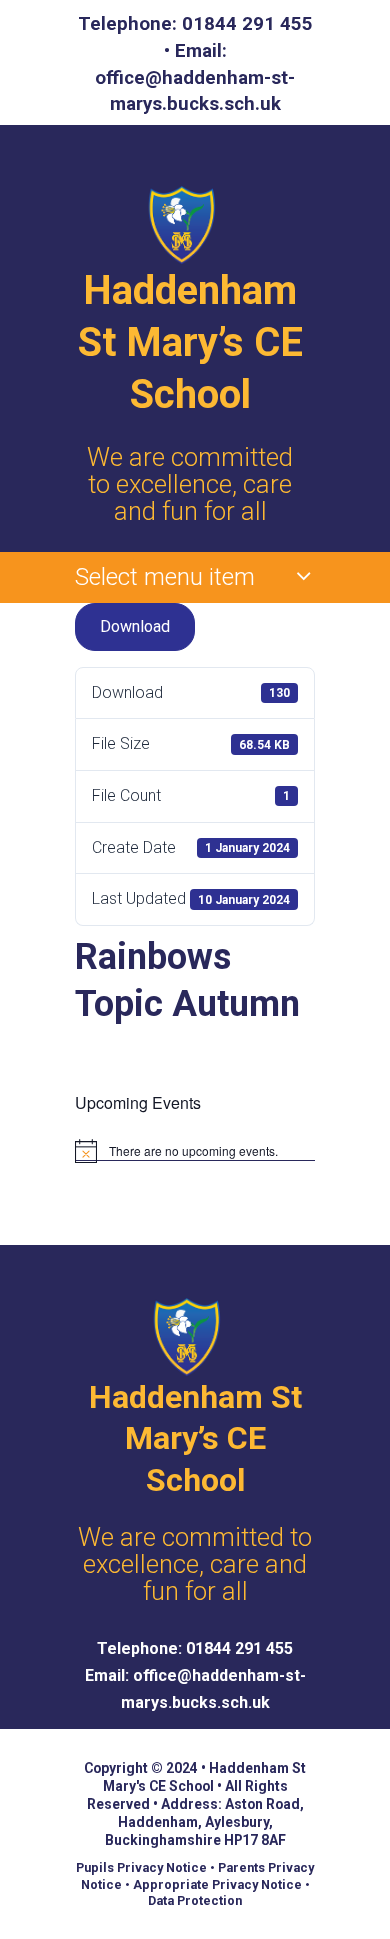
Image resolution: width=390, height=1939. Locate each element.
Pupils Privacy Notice (141, 1867)
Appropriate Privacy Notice (217, 1884)
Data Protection (195, 1900)
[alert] (195, 1151)
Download (135, 626)
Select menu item (165, 577)
